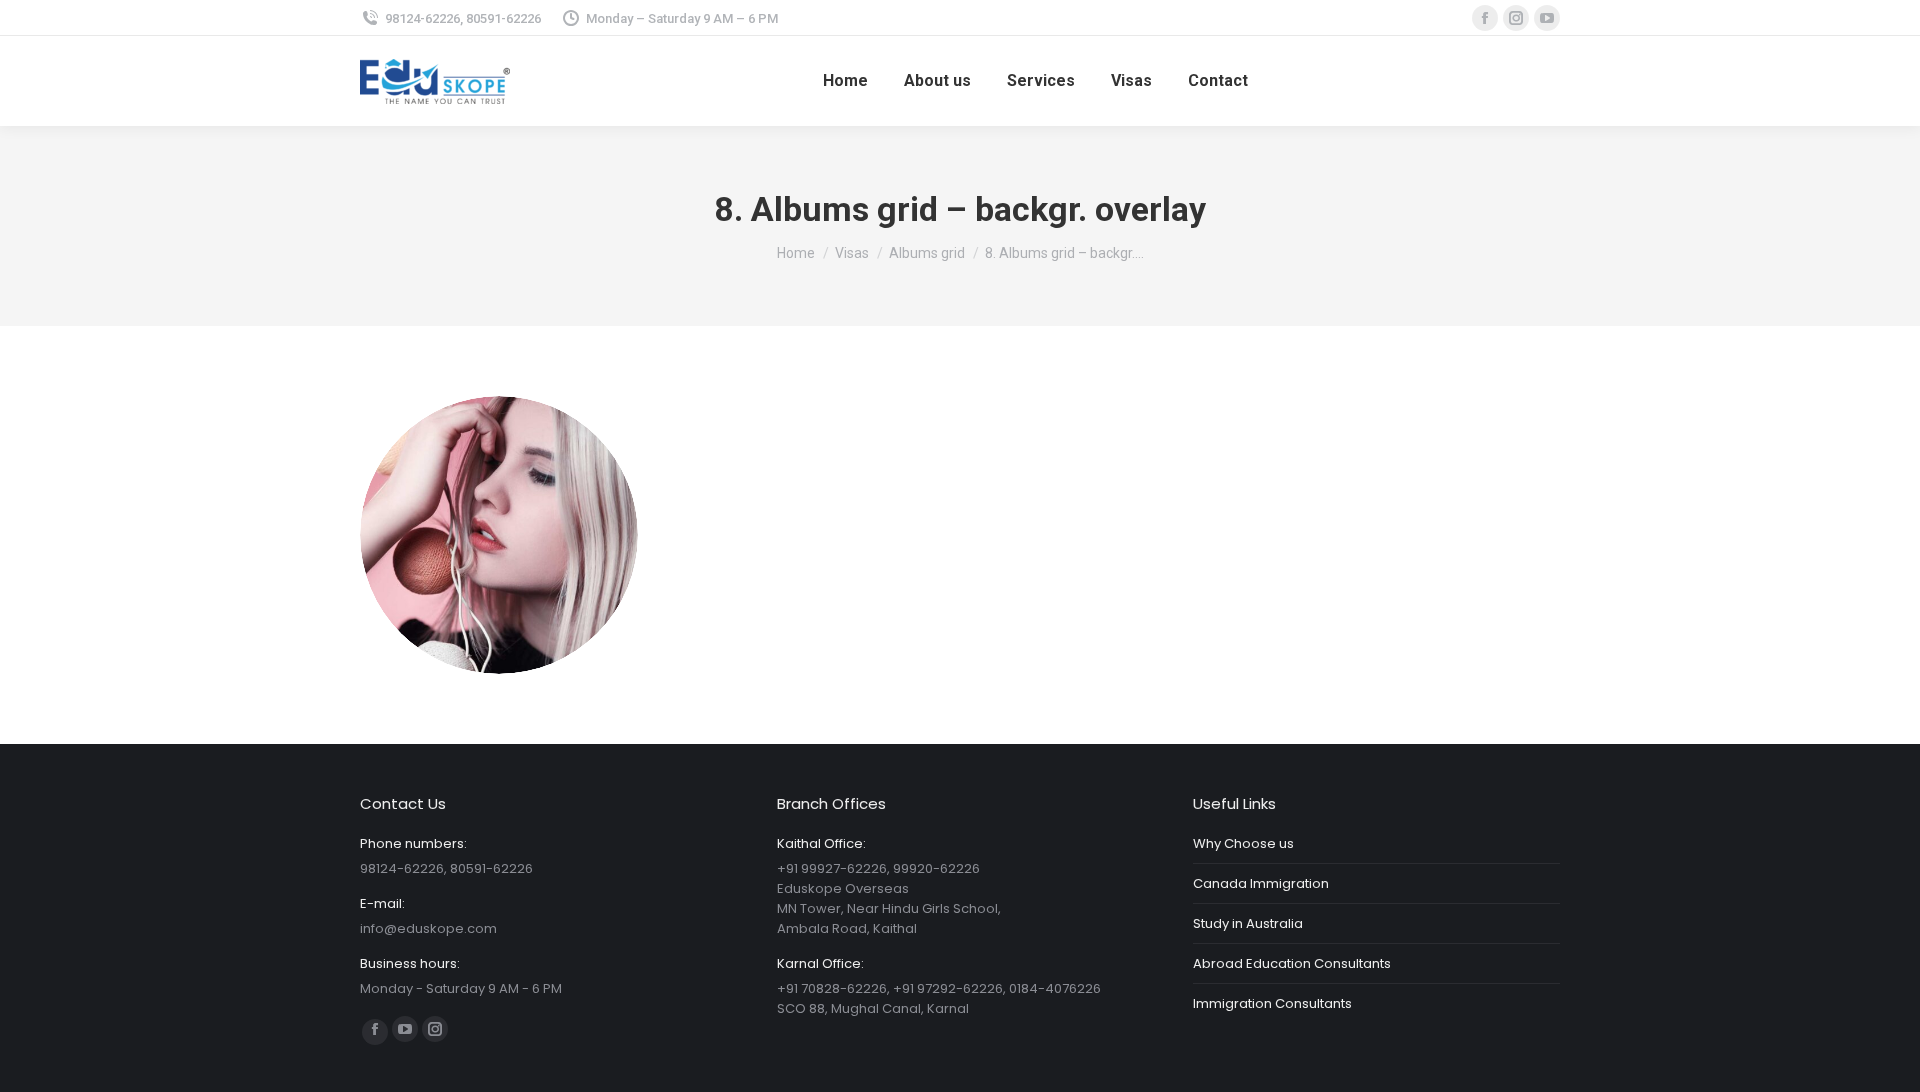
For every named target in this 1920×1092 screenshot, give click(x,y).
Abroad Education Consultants (1292, 963)
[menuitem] (845, 81)
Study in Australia (1248, 923)
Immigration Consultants (1272, 1003)
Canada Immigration (1261, 883)
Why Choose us (1243, 843)
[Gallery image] (499, 535)
